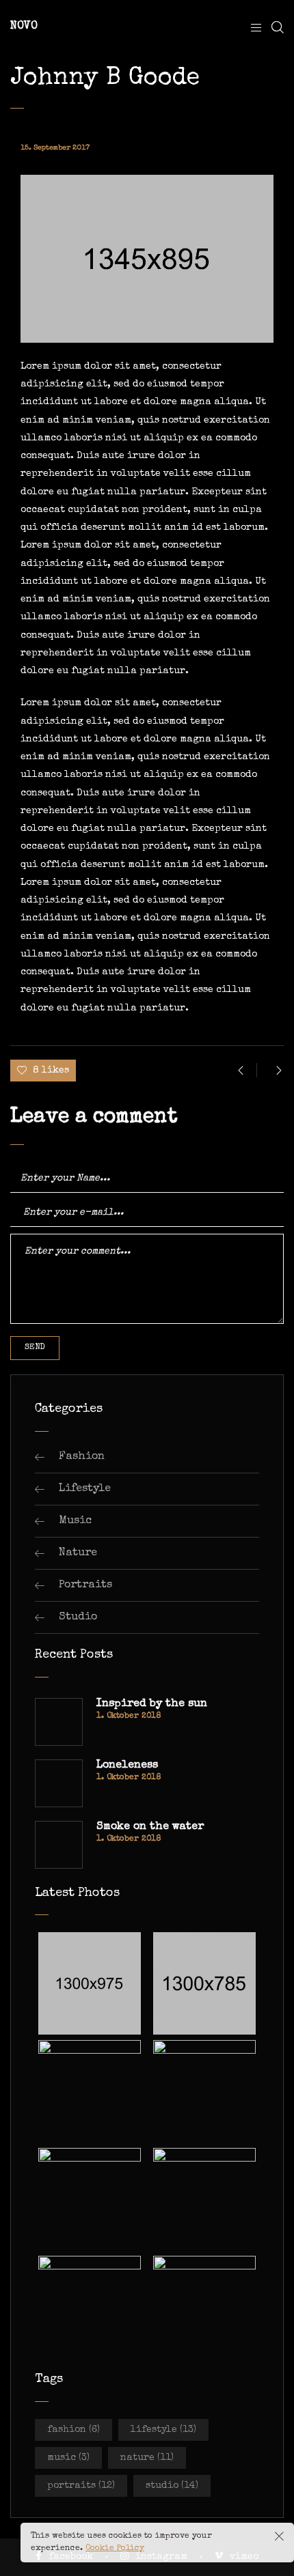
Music (75, 1521)
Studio (78, 1617)
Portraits (85, 1585)
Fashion (82, 1457)
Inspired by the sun (152, 1704)
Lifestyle (85, 1489)
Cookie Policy (115, 2549)
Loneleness (127, 1766)
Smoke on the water (150, 1827)
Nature (78, 1553)
